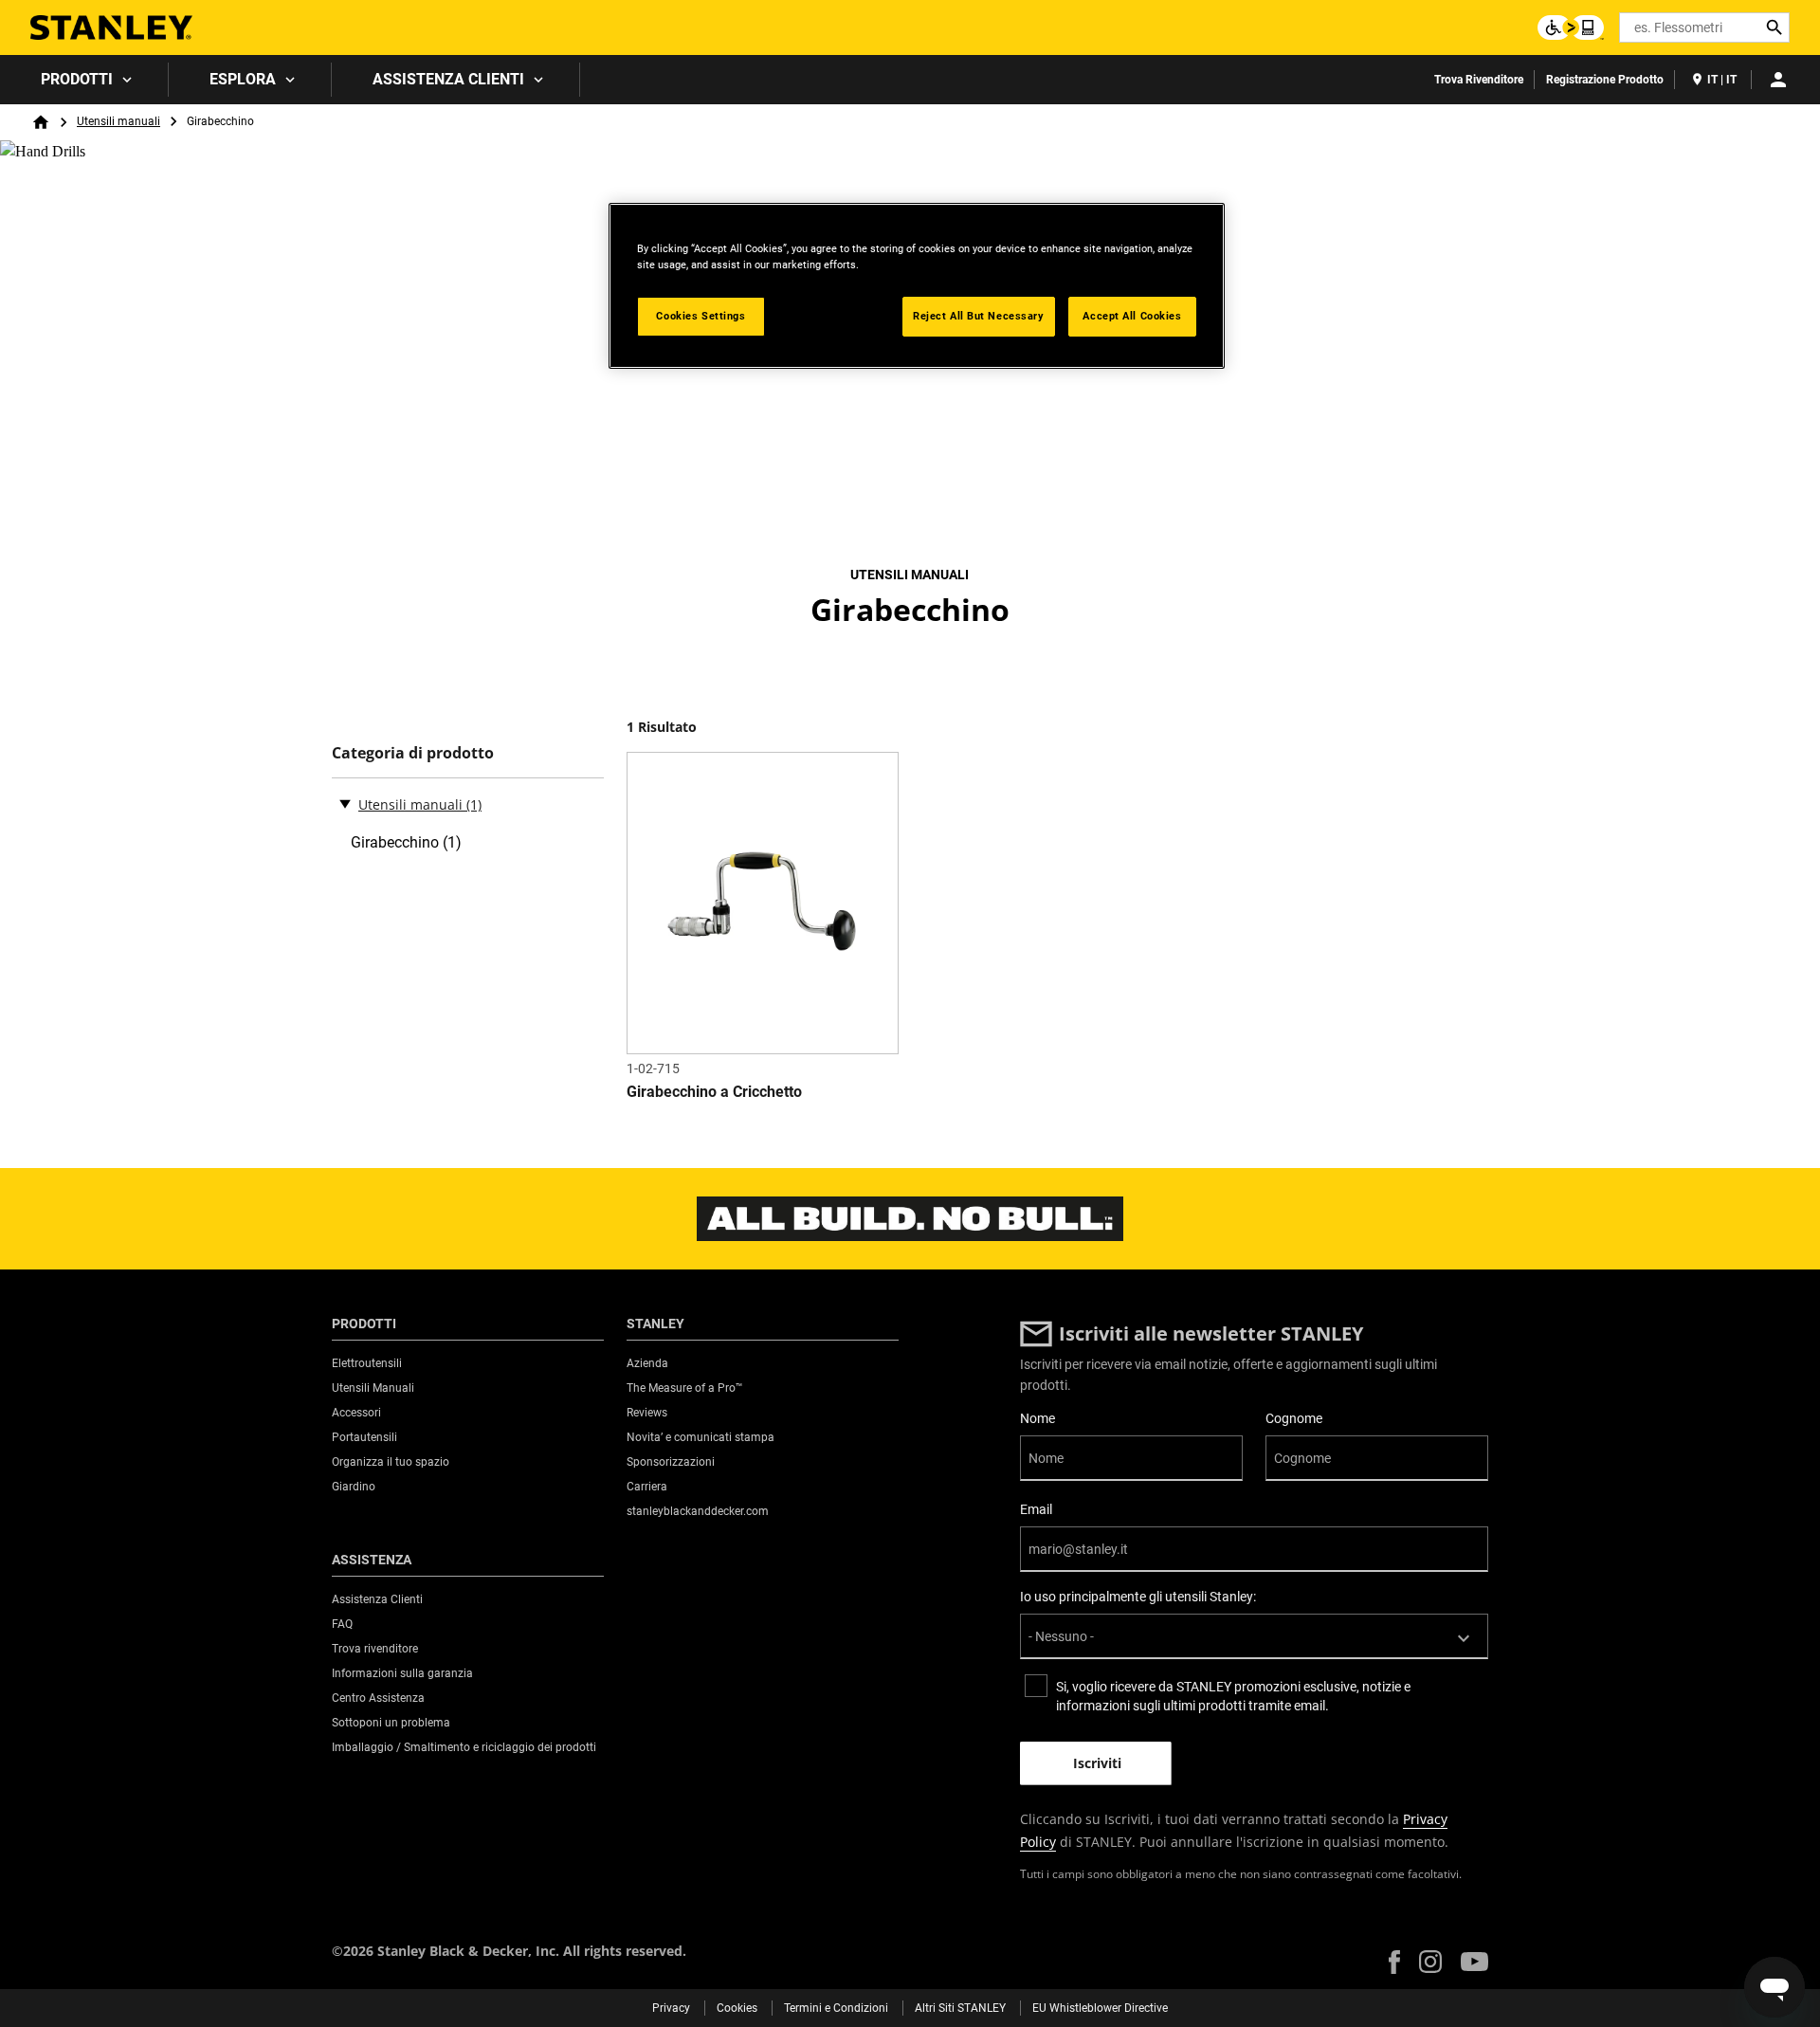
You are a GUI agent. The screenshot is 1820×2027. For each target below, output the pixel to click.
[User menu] (1778, 80)
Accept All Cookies (1132, 316)
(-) (345, 803)
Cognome (1294, 1418)
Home (41, 122)
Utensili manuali (118, 121)
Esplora (243, 79)
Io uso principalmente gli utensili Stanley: (1138, 1597)
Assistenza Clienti (448, 79)
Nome (1037, 1418)
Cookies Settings (701, 316)
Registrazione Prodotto (1605, 80)
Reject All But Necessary (979, 316)
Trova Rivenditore (1479, 80)
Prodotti (77, 79)
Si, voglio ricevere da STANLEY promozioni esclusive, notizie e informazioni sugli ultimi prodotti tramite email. (1233, 1696)
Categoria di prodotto (413, 753)
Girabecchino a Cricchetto (714, 1092)
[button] (1394, 1962)
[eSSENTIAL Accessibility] (1571, 27)
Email (1036, 1509)
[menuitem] (84, 80)
